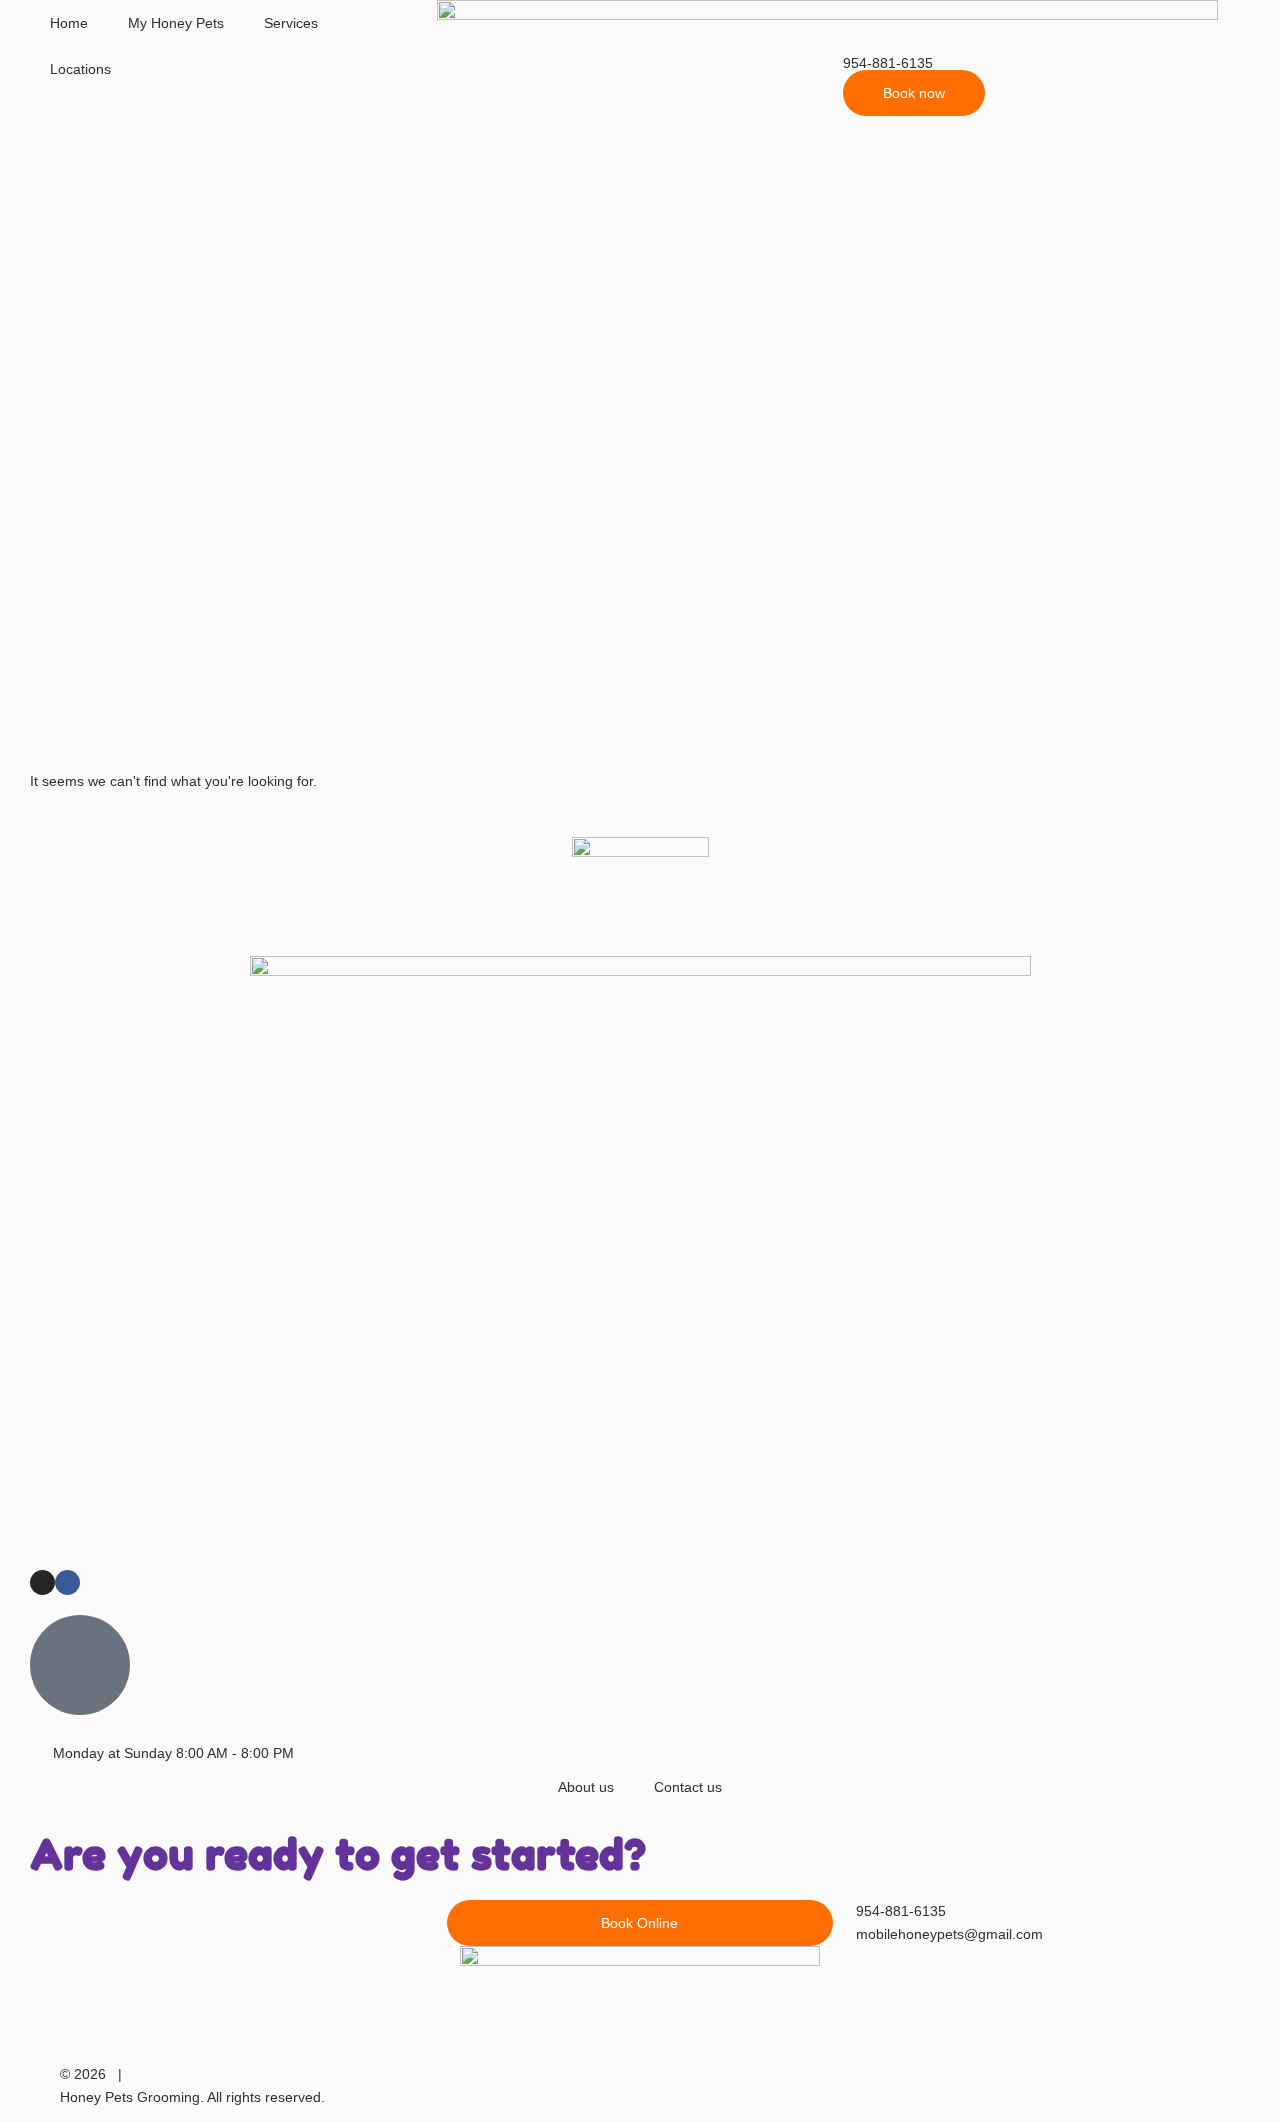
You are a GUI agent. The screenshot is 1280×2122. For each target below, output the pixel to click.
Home (69, 23)
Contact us (688, 1787)
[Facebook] (67, 1582)
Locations (80, 69)
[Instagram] (42, 1582)
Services (291, 23)
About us (586, 1787)
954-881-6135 (888, 63)
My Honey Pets (176, 23)
